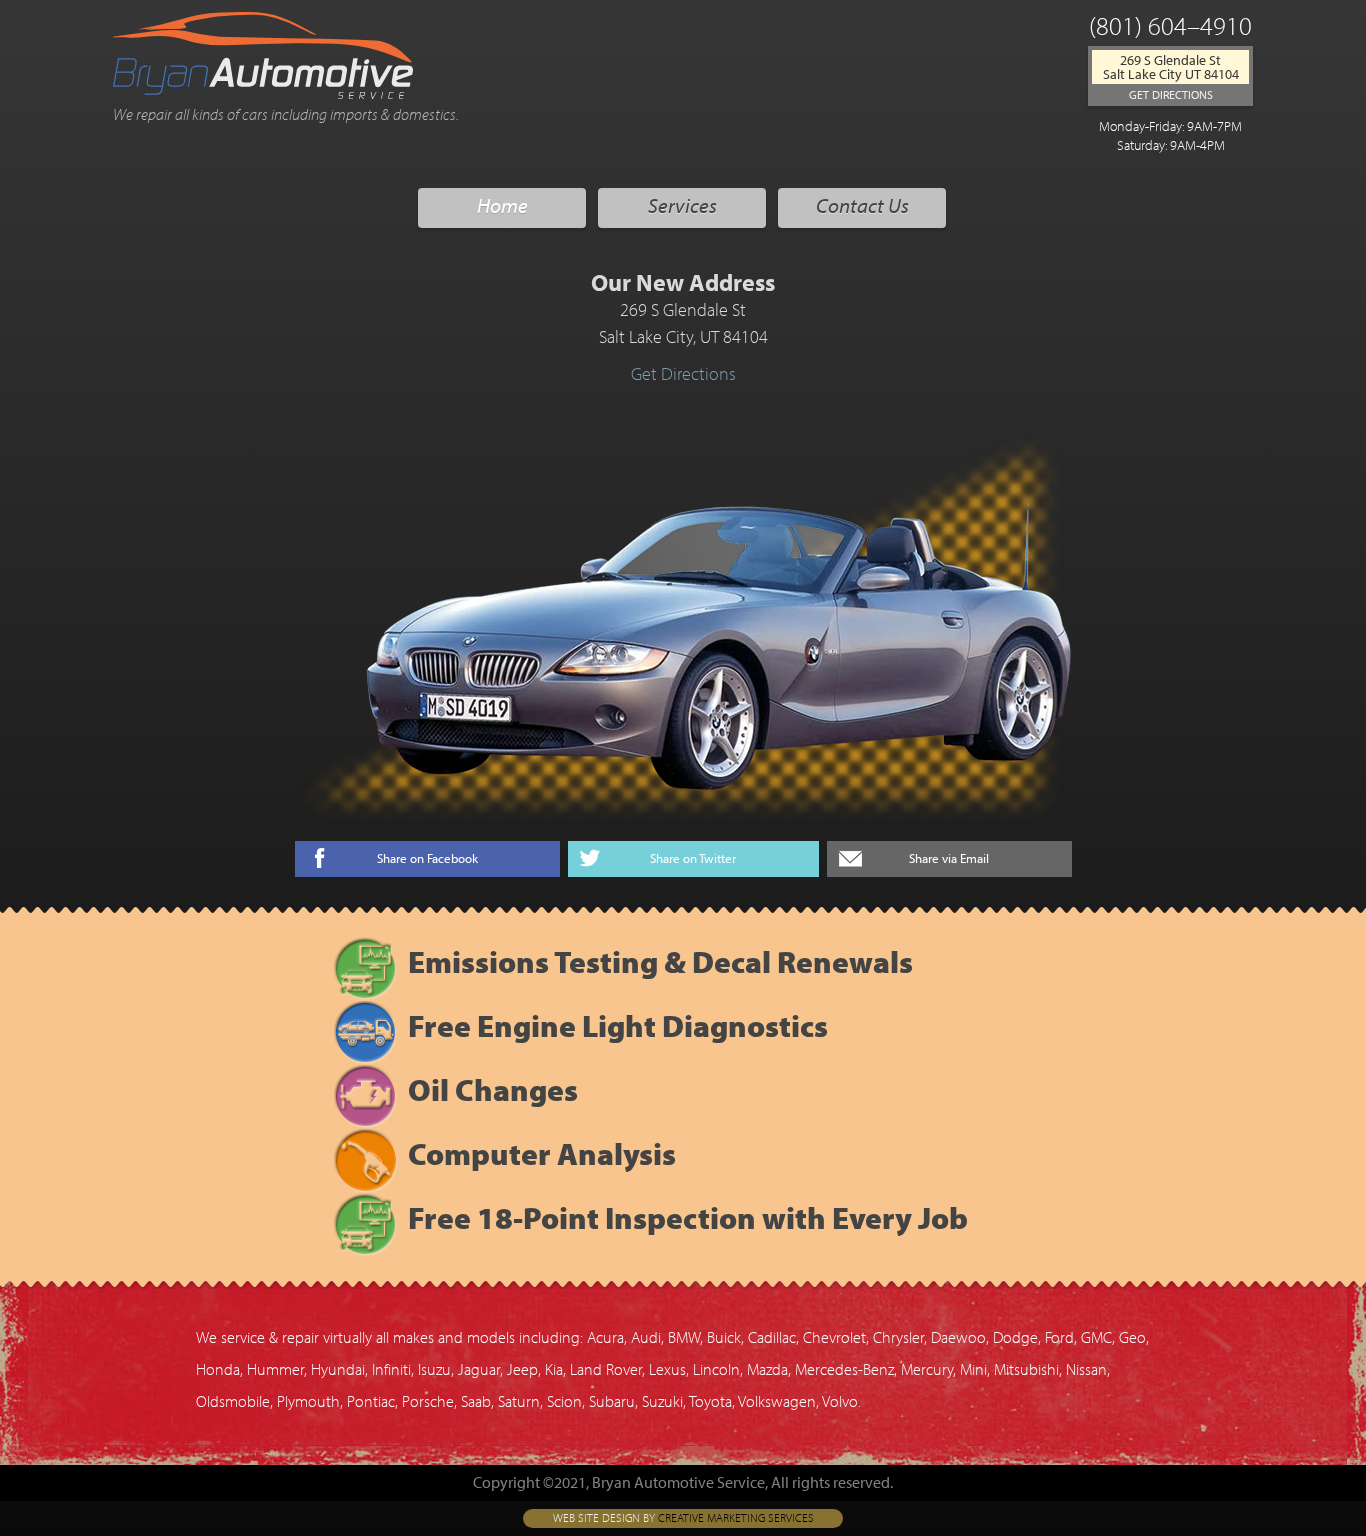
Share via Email (949, 858)
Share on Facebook (427, 858)
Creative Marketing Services (736, 1519)
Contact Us (862, 207)
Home (502, 207)
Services (682, 207)
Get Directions (1171, 94)
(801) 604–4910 (1170, 28)
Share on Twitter (693, 858)
